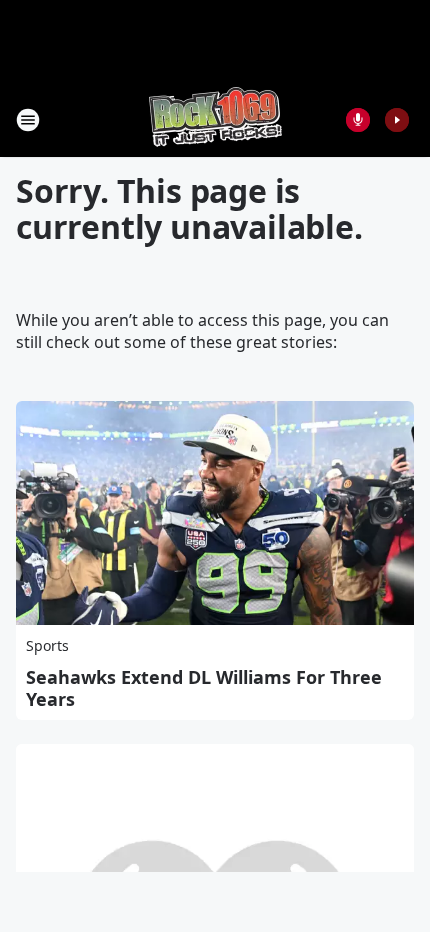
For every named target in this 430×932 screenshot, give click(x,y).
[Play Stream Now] (397, 120)
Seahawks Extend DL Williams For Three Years (204, 688)
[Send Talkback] (358, 120)
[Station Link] (215, 119)
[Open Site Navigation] (28, 120)
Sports (47, 645)
